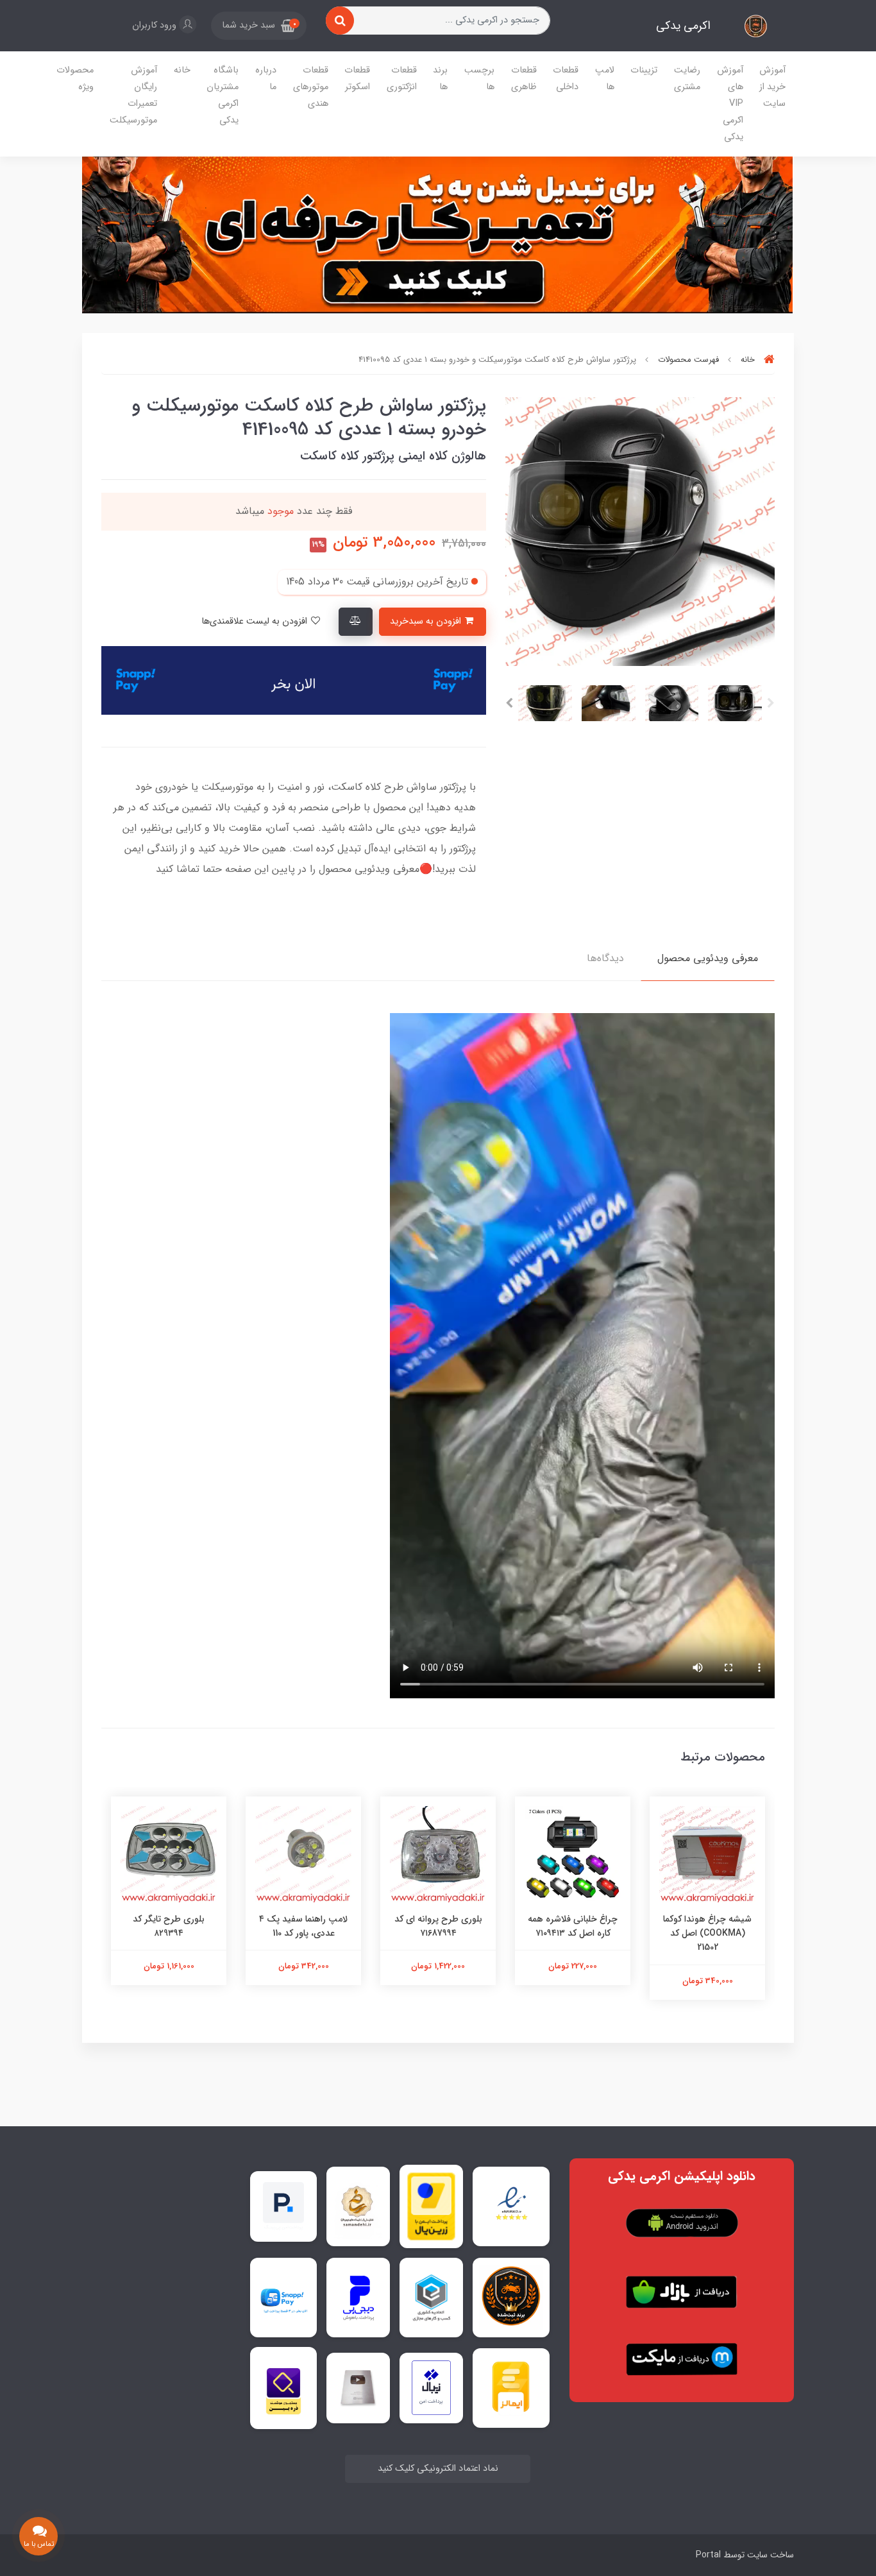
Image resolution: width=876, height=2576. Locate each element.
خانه (182, 70)
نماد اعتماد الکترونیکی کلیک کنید (438, 2469)
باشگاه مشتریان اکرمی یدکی (223, 95)
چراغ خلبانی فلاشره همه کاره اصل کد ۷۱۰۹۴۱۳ (689, 1926)
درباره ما (266, 79)
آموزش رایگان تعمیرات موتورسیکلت (133, 95)
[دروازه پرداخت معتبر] (431, 2206)
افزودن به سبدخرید (427, 621)
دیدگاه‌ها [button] (605, 958)
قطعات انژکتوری (402, 79)
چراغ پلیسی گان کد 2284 (150, 1919)
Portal (708, 2555)
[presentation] (771, 703)
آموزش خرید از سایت (772, 87)
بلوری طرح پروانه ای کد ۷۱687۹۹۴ (554, 1926)
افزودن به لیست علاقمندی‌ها (256, 621)
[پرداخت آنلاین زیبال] (431, 2388)
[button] (259, 26)
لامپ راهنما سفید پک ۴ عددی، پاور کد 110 (419, 1926)
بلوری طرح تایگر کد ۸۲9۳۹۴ (285, 1926)
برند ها (440, 79)
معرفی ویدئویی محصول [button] (708, 958)
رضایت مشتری (687, 79)
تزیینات (644, 70)
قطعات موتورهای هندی (311, 87)
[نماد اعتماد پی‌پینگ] (283, 2206)
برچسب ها (479, 79)
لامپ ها (605, 79)
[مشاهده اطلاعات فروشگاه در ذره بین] (283, 2388)
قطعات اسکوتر (357, 79)
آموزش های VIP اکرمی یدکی (730, 104)
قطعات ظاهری (524, 79)
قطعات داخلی (566, 79)
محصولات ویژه (75, 79)
